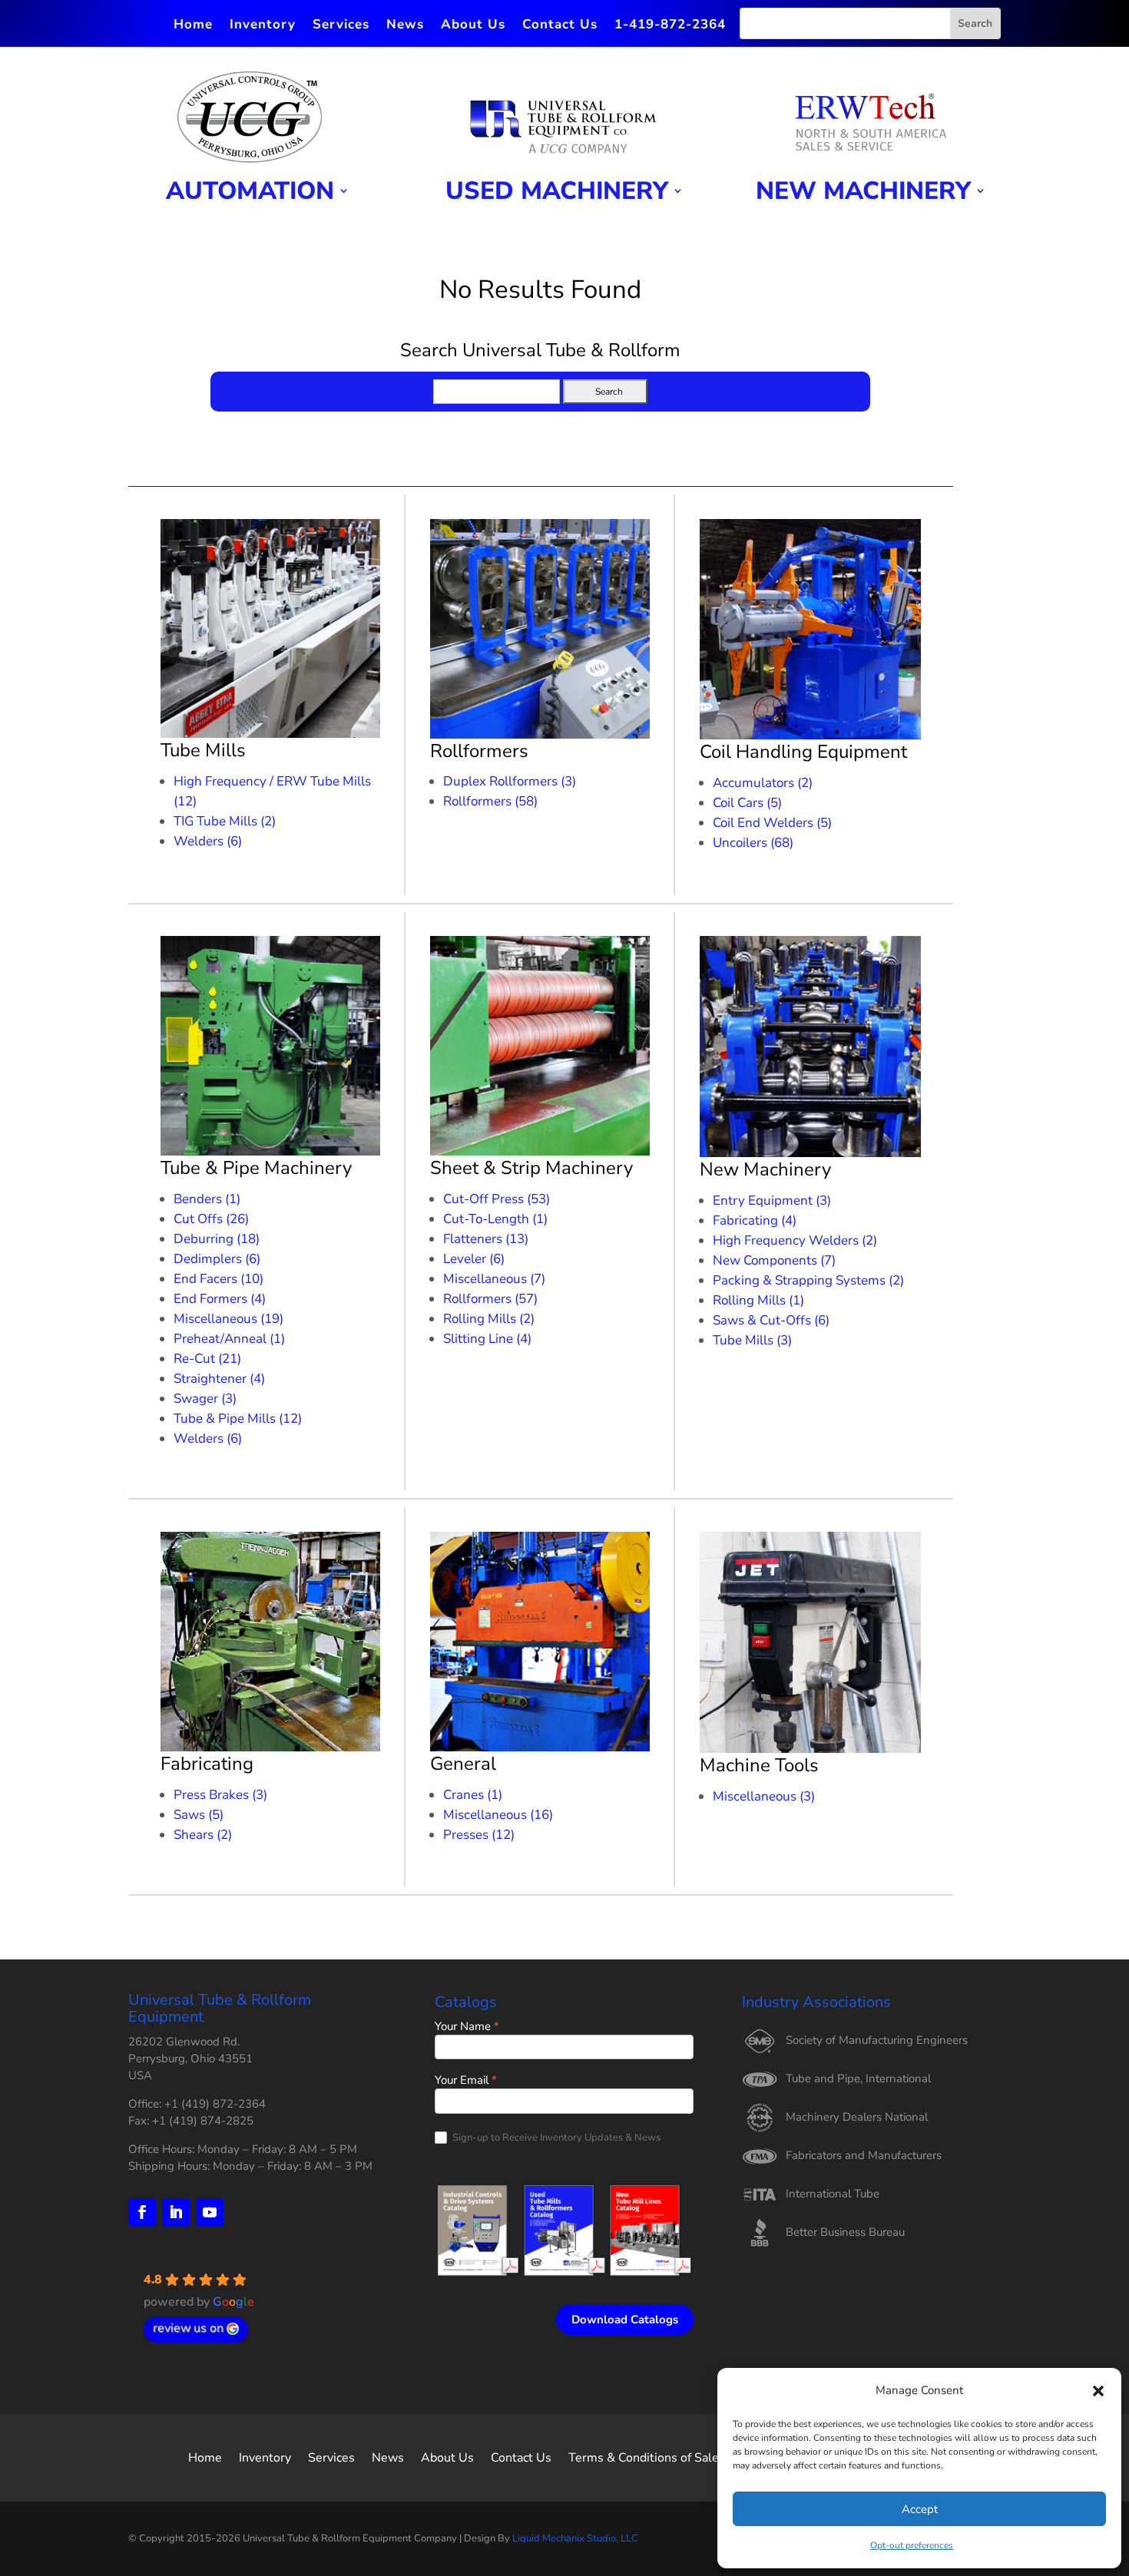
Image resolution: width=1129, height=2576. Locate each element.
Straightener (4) (219, 1379)
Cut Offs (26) (211, 1219)
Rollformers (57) (490, 1299)
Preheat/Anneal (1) (229, 1339)
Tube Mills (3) (752, 1340)
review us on (188, 2328)
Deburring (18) (217, 1239)
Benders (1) (207, 1199)
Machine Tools (759, 1765)
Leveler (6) (474, 1259)
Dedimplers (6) (217, 1259)
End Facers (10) (219, 1279)
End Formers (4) (220, 1299)
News (405, 26)
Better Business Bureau (845, 2232)
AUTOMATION (250, 192)
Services (341, 26)
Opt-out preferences (912, 2545)
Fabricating (207, 1764)
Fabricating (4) (755, 1220)
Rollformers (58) (490, 801)
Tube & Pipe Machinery (256, 1168)
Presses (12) (479, 1835)
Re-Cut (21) (207, 1359)
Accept (920, 2509)
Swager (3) (205, 1399)
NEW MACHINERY (863, 192)
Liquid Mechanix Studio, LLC (575, 2538)
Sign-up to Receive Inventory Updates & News (555, 2138)
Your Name (467, 2027)
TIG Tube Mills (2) (225, 821)
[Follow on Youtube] (210, 2212)
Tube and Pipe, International (858, 2078)
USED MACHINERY (557, 192)
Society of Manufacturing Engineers (877, 2040)
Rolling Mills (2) (489, 1319)
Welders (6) (208, 841)
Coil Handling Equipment (803, 752)
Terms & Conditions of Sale (644, 2456)
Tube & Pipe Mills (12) (238, 1419)
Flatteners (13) (486, 1239)
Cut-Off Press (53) (497, 1199)
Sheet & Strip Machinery (531, 1168)
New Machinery (765, 1169)
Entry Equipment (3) (772, 1200)
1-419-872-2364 (670, 26)
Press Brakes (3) (220, 1795)
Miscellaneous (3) (764, 1796)
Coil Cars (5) (747, 803)
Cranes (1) (473, 1795)
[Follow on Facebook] (142, 2212)
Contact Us (560, 26)
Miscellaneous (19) (228, 1319)
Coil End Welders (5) (772, 823)
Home (193, 26)
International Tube (833, 2194)
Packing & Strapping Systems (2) (808, 1280)
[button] (1098, 2391)
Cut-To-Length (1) (495, 1219)
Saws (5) (199, 1815)
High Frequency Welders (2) (795, 1240)
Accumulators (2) (763, 783)
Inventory (263, 26)
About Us (473, 26)
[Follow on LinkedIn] (176, 2212)
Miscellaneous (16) (498, 1815)
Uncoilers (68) (753, 843)
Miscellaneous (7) (494, 1279)
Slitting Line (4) (487, 1339)
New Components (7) (774, 1260)
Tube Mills (203, 750)
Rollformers (479, 751)
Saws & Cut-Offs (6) (771, 1320)
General (463, 1764)
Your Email (466, 2081)
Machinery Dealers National (857, 2117)
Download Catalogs (625, 2320)
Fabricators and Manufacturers (864, 2155)
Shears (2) (203, 1835)
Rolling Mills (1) (758, 1300)
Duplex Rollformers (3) (510, 781)
